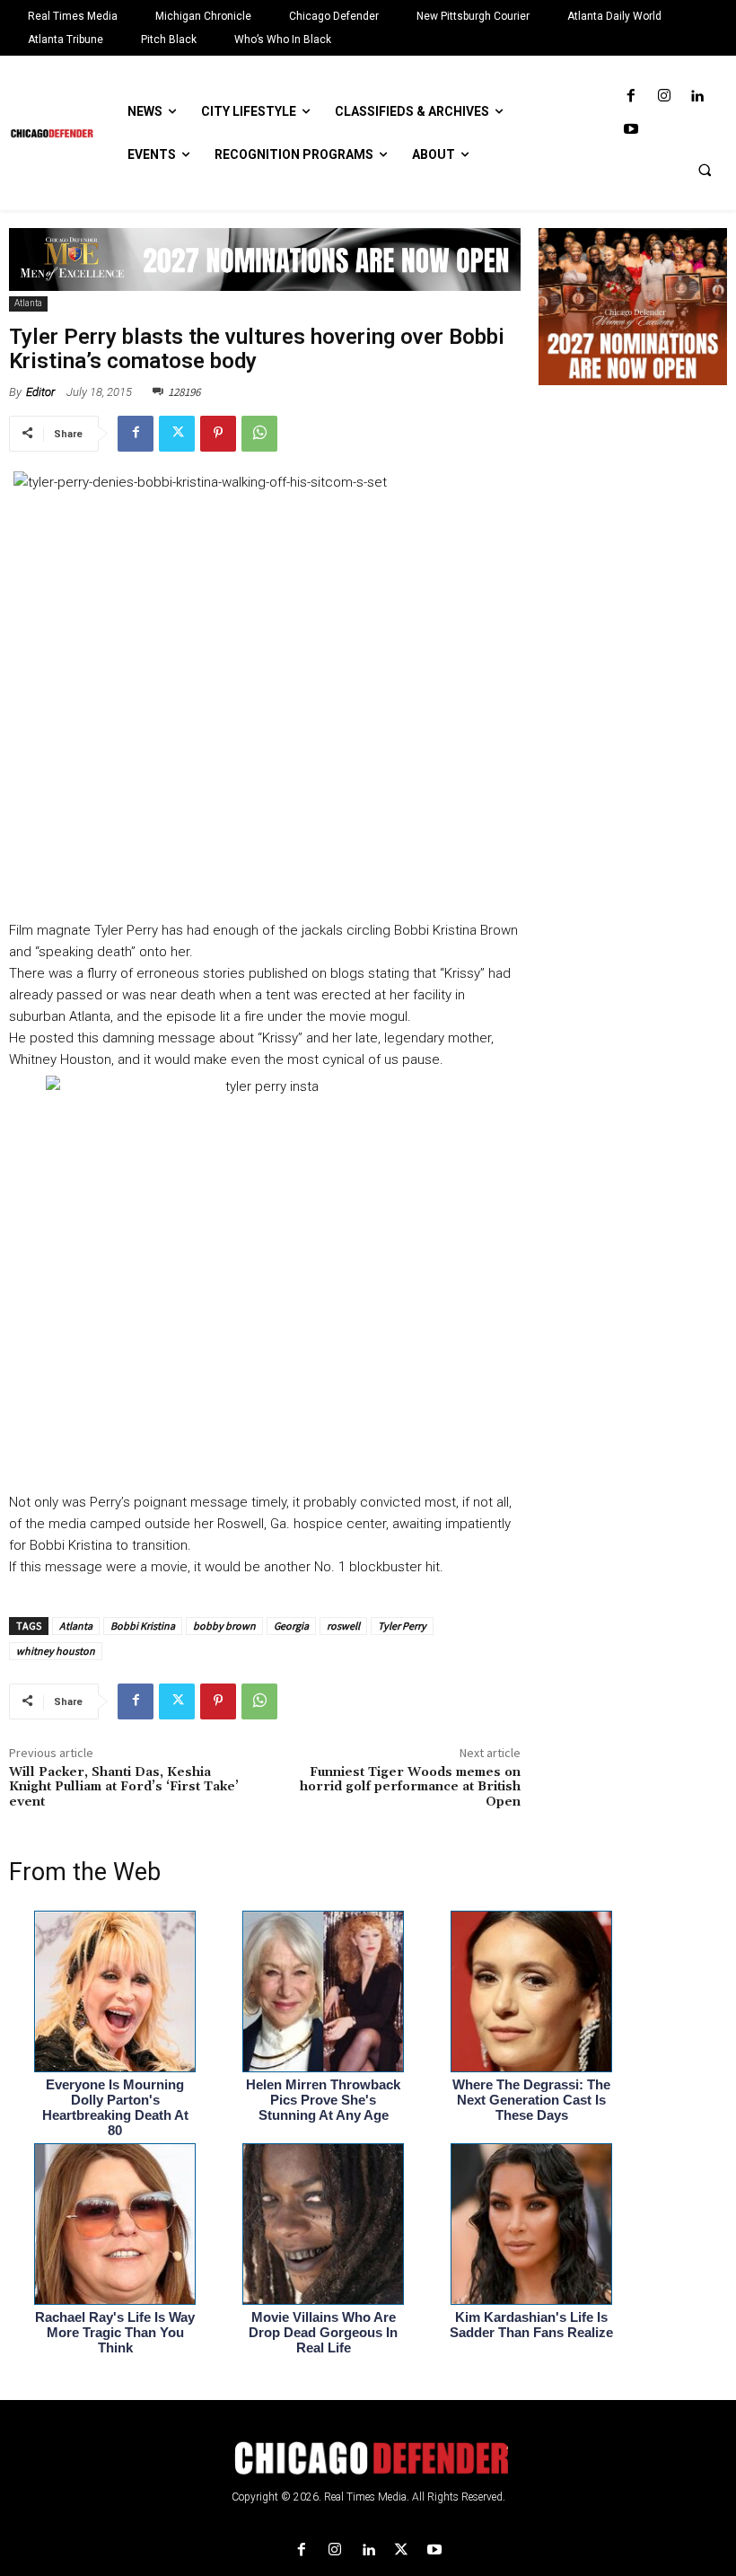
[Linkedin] (697, 97)
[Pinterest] (218, 434)
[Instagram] (664, 97)
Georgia (291, 1626)
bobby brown (224, 1626)
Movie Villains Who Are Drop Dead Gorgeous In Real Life (323, 2332)
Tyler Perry (402, 1626)
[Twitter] (177, 434)
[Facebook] (631, 97)
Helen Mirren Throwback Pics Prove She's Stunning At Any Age (323, 2100)
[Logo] (368, 2458)
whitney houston (56, 1651)
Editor (40, 392)
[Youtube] (631, 130)
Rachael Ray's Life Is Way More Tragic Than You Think (115, 2332)
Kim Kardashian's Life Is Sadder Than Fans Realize (531, 2325)
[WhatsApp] (259, 434)
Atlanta (28, 303)
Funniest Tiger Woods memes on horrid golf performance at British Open (410, 1788)
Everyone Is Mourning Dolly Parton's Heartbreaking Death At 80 (115, 2107)
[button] (705, 170)
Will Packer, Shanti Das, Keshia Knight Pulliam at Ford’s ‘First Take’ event (124, 1788)
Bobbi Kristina (143, 1626)
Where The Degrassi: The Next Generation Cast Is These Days (531, 2100)
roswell (343, 1626)
